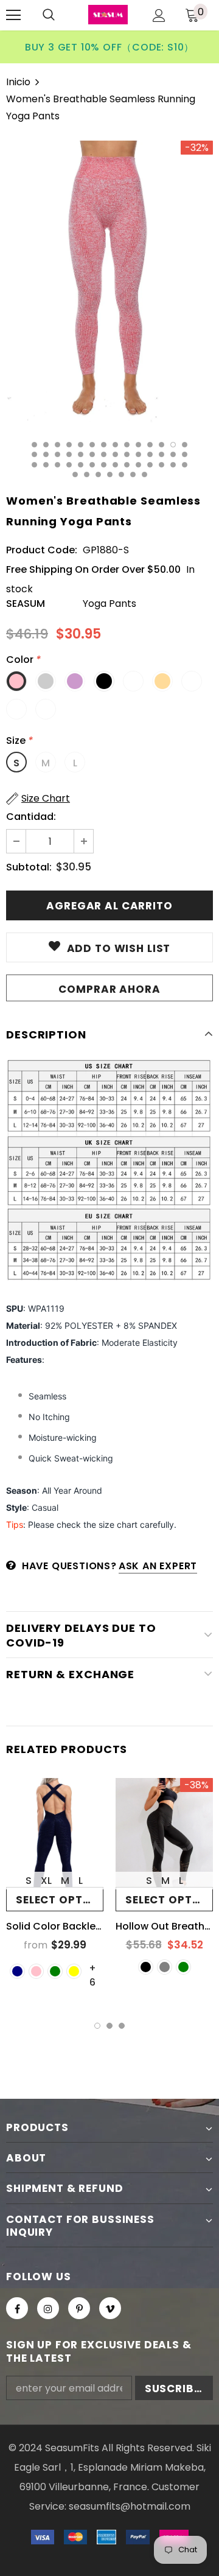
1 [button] (34, 445)
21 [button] (104, 454)
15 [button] (34, 454)
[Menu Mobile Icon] (13, 15)
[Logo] (108, 15)
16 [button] (46, 454)
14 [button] (185, 445)
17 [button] (57, 454)
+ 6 (92, 1968)
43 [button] (75, 474)
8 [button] (115, 445)
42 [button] (185, 465)
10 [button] (138, 445)
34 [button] (92, 465)
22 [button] (115, 454)
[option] (109, 47)
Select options (60, 1900)
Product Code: (42, 550)
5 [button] (81, 445)
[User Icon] (159, 16)
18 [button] (69, 454)
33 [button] (81, 465)
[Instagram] (48, 2308)
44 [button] (87, 474)
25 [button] (150, 454)
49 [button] (144, 474)
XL (46, 1881)
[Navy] (17, 1971)
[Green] (55, 1971)
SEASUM (26, 604)
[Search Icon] (49, 15)
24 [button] (138, 454)
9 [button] (127, 445)
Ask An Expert (158, 1566)
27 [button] (173, 454)
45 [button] (98, 474)
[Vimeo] (110, 2308)
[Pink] (36, 1971)
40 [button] (162, 465)
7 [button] (104, 445)
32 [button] (69, 465)
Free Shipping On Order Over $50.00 (93, 569)
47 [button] (121, 474)
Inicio (18, 82)
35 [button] (104, 465)
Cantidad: (31, 817)
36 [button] (115, 465)
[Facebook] (17, 2308)
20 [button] (92, 454)
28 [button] (185, 454)
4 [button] (69, 445)
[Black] (146, 1967)
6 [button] (92, 445)
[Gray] (165, 1967)
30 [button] (46, 465)
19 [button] (81, 454)
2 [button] (46, 445)
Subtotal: (29, 867)
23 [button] (127, 454)
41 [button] (173, 465)
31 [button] (57, 465)
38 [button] (138, 465)
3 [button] (57, 445)
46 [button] (110, 474)
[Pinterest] (79, 2308)
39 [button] (150, 465)
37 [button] (127, 465)
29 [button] (34, 465)
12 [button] (162, 445)
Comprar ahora (109, 989)
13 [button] (173, 445)
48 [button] (133, 474)
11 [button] (150, 445)
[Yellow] (74, 1971)
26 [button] (162, 454)
